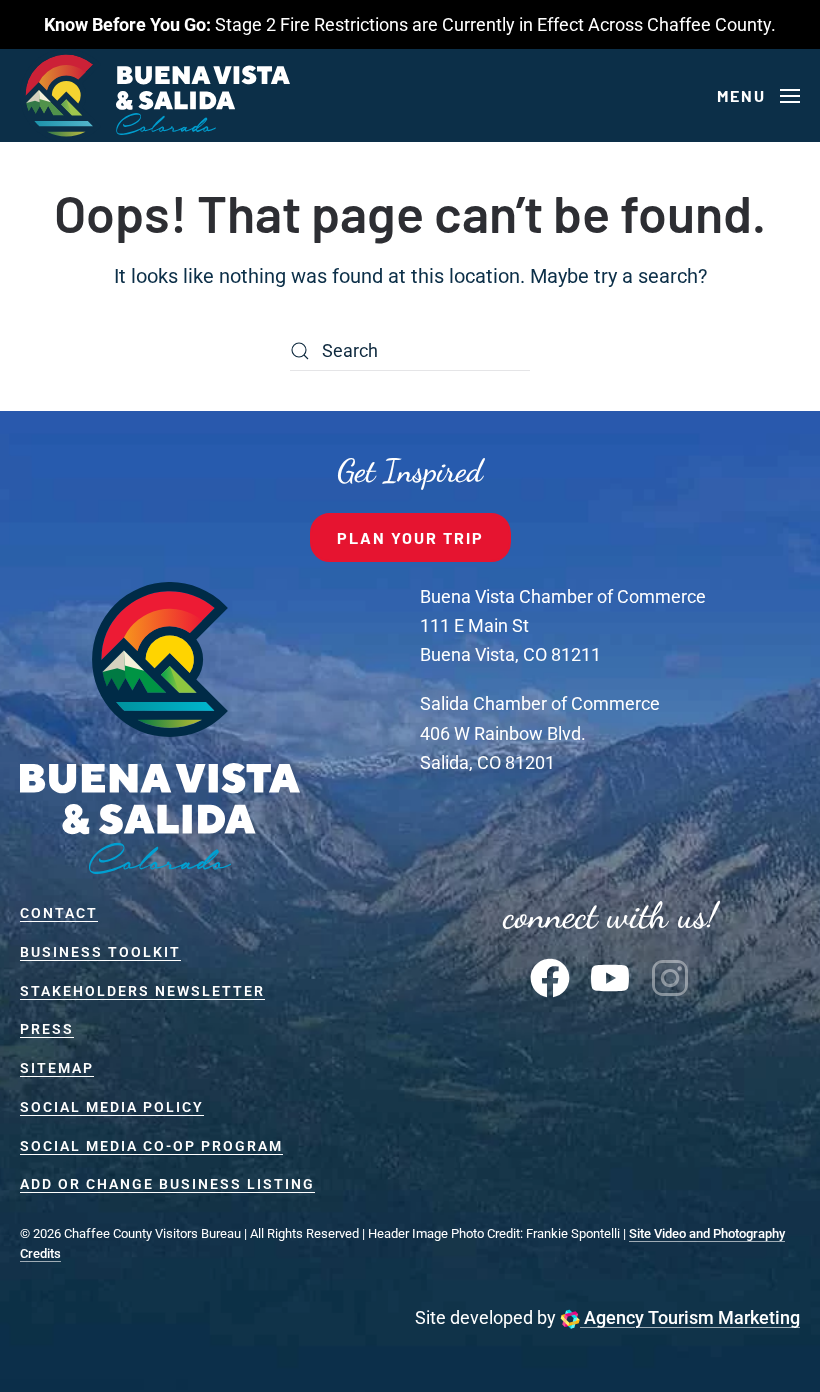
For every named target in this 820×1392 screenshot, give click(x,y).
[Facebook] (550, 976)
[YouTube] (610, 976)
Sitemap (57, 1068)
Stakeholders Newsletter (142, 991)
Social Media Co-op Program (151, 1146)
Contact (59, 913)
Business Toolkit (100, 952)
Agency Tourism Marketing (690, 1317)
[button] (758, 96)
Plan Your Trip (410, 537)
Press (47, 1029)
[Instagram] (670, 976)
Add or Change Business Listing (167, 1184)
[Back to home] (155, 95)
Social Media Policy (112, 1107)
